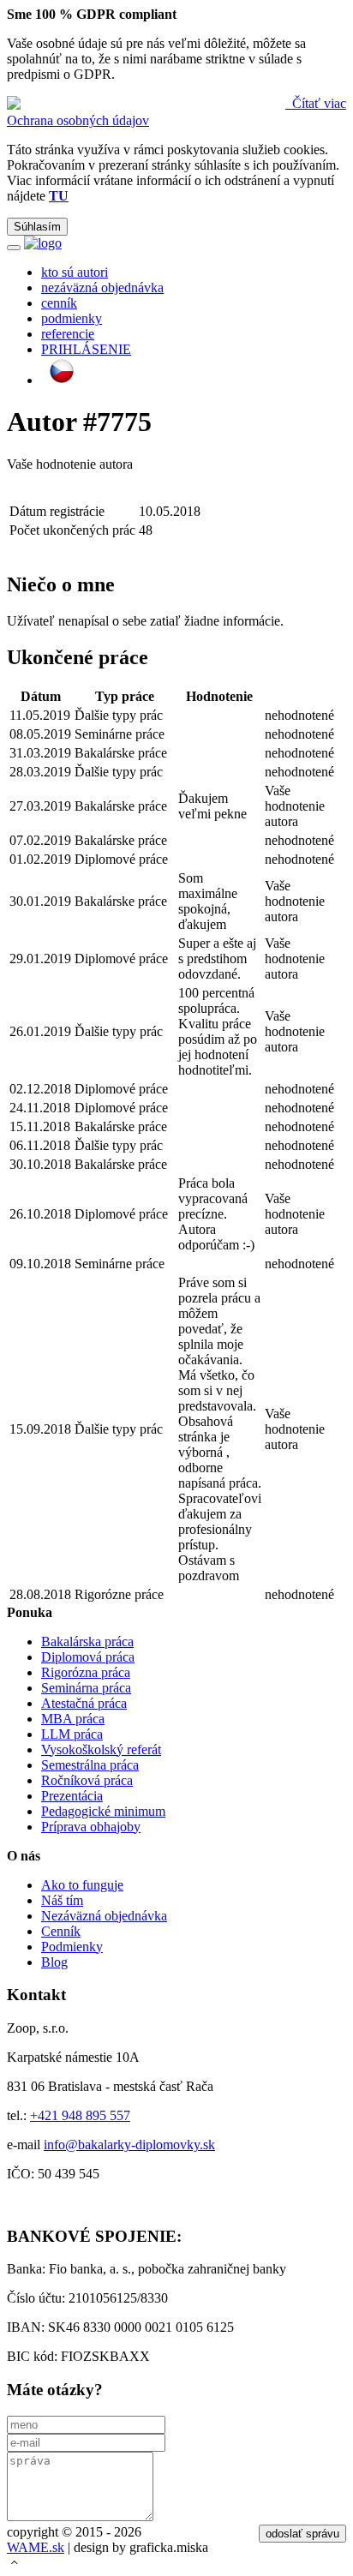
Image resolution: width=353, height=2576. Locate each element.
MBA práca (73, 1719)
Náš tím (62, 1900)
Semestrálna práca (90, 1765)
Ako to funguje (82, 1885)
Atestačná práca (84, 1703)
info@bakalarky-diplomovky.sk (129, 2145)
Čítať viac (317, 103)
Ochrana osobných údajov (78, 120)
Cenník (61, 1931)
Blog (54, 1962)
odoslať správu (302, 2534)
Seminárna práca (86, 1688)
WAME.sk (36, 2547)
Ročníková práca (87, 1780)
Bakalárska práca (87, 1641)
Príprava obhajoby (91, 1827)
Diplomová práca (88, 1657)
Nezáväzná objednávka (104, 1916)
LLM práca (72, 1734)
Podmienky (72, 1947)
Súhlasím (37, 227)
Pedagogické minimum (103, 1811)
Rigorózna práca (86, 1672)
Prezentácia (72, 1796)
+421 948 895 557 (80, 2115)
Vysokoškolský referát (101, 1749)
